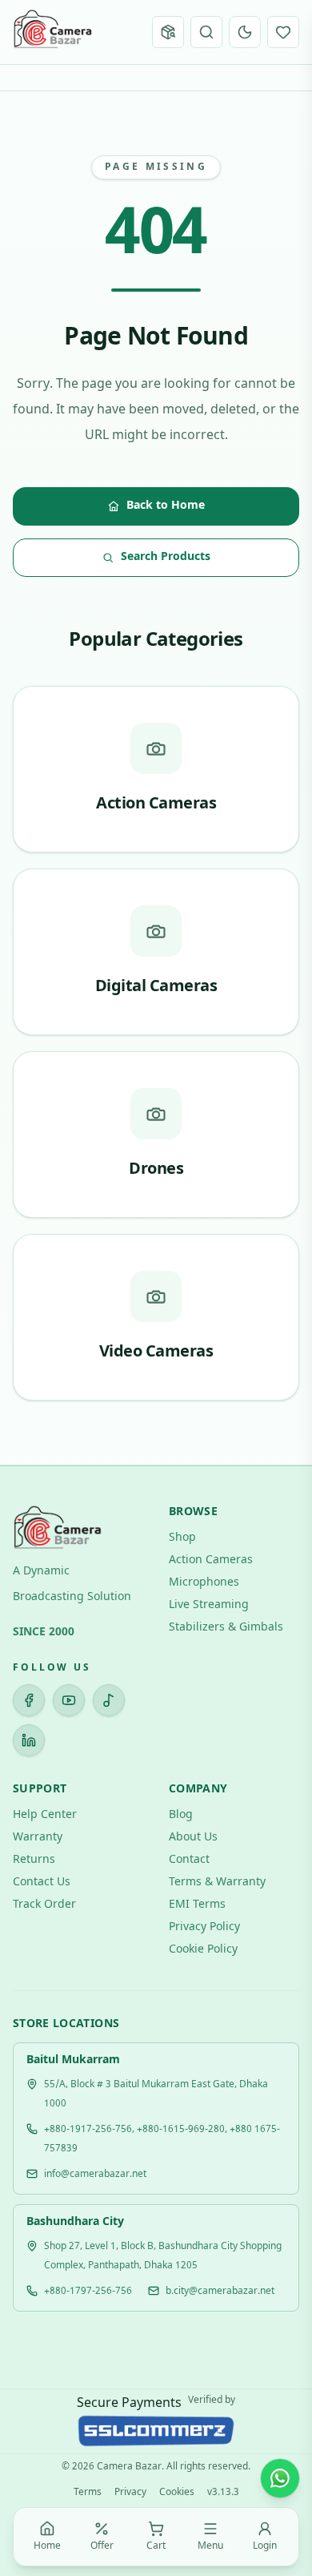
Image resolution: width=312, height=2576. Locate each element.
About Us (193, 1838)
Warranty (38, 1838)
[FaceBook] (29, 1700)
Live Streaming (209, 1605)
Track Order (44, 1905)
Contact (189, 1860)
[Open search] (206, 32)
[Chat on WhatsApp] (280, 2478)
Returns (34, 1860)
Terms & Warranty (217, 1883)
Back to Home (166, 506)
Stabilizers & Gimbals (226, 1628)
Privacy (130, 2493)
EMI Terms (197, 1905)
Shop (182, 1538)
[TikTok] (109, 1700)
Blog (181, 1815)
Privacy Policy (204, 1927)
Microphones (204, 1583)
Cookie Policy (203, 1950)
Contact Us (42, 1883)
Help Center (45, 1815)
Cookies (177, 2493)
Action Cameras (211, 1560)
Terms (88, 2493)
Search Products (166, 557)
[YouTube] (69, 1700)
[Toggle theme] (245, 32)
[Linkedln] (29, 1740)
